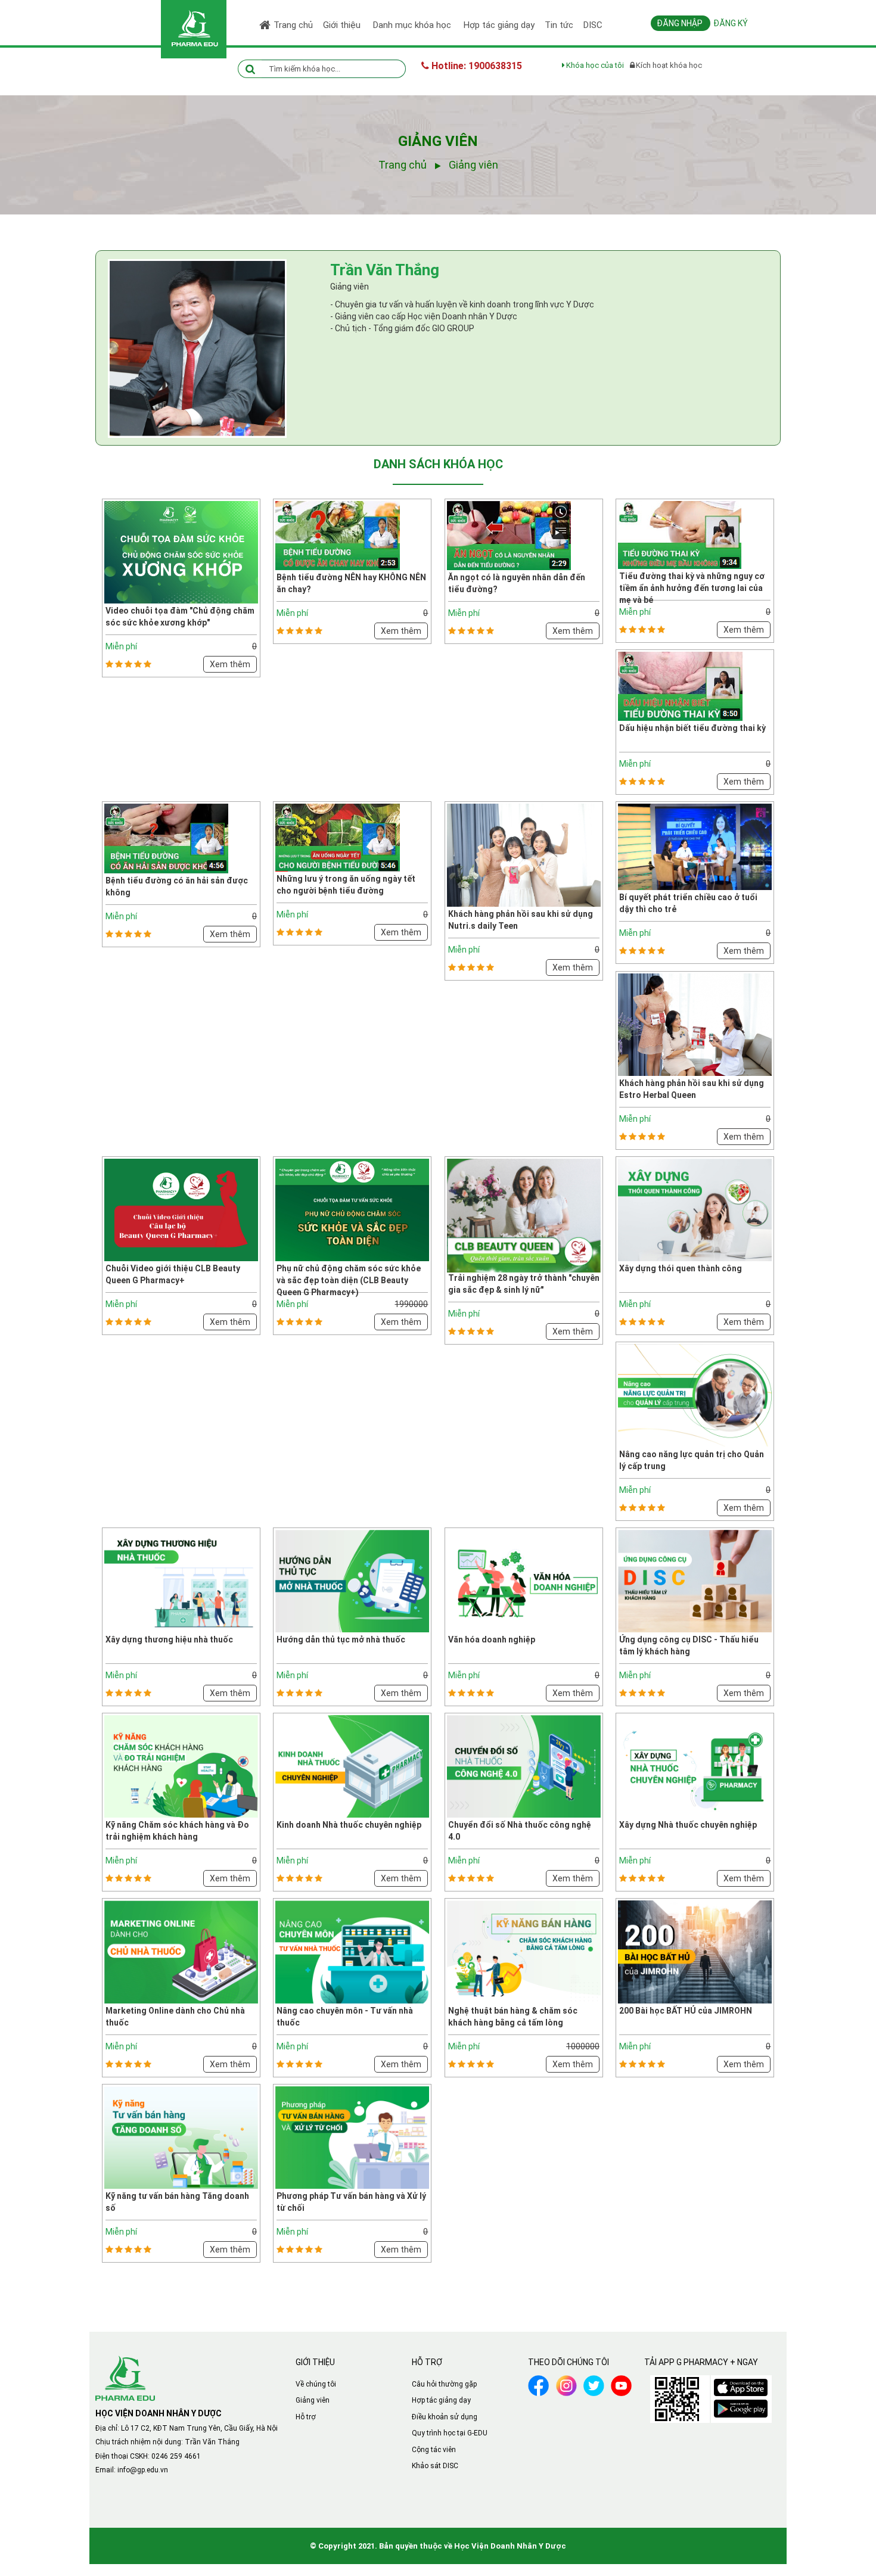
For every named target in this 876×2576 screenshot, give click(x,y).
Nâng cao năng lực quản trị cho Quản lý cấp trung (692, 1460)
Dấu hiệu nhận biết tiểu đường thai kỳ (692, 728)
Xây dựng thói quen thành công (681, 1268)
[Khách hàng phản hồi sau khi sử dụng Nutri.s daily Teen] (524, 854)
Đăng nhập (681, 23)
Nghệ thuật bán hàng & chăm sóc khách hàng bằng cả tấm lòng (513, 2017)
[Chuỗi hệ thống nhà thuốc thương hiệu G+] (125, 2377)
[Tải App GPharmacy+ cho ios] (741, 2385)
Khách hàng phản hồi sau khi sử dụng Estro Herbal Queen (692, 1089)
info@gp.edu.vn (143, 2470)
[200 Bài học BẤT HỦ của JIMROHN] (695, 1951)
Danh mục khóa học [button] (413, 25)
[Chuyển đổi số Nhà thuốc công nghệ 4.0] (524, 1766)
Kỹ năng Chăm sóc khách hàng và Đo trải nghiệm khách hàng (177, 1831)
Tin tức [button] (559, 25)
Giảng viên (313, 2400)
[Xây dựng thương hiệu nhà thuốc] (181, 1581)
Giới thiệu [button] (343, 25)
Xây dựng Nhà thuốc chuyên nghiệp (688, 1825)
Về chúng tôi (316, 2384)
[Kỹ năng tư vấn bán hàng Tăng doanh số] (181, 2137)
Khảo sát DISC (435, 2466)
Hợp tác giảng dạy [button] (499, 25)
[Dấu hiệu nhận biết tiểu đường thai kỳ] (680, 686)
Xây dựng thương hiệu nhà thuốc (169, 1639)
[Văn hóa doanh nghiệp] (524, 1581)
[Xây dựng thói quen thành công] (695, 1209)
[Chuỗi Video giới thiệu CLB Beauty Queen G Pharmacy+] (181, 1209)
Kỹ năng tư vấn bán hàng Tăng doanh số (177, 2202)
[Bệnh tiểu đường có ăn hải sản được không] (166, 838)
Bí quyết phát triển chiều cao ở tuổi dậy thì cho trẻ (688, 903)
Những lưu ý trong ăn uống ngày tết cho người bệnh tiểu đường (346, 885)
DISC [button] (593, 25)
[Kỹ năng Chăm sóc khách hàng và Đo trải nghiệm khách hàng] (181, 1766)
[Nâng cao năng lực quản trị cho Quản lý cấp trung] (695, 1395)
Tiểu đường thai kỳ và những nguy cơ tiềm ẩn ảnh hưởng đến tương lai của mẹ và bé (692, 588)
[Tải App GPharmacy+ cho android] (741, 2406)
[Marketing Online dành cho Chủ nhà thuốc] (181, 1951)
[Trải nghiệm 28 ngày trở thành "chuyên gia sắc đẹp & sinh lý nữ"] (524, 1219)
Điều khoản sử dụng (445, 2417)
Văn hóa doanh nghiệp (492, 1639)
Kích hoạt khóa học (669, 65)
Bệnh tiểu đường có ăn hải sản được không (177, 886)
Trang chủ (293, 25)
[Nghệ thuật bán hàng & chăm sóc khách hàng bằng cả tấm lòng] (524, 1951)
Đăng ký (731, 23)
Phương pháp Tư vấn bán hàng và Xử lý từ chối (351, 2202)
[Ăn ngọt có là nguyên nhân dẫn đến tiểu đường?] (509, 535)
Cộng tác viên (434, 2450)
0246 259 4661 (176, 2456)
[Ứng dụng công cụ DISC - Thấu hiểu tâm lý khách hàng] (695, 1581)
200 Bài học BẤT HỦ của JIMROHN (686, 2011)
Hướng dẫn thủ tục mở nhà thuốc (341, 1639)
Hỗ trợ (306, 2417)
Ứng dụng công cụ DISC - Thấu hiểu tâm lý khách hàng (689, 1645)
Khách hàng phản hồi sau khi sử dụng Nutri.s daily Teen (521, 920)
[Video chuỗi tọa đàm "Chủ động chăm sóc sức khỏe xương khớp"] (181, 552)
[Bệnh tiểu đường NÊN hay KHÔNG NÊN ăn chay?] (338, 535)
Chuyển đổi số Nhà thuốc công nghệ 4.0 (520, 1831)
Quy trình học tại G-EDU (450, 2433)
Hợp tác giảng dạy (441, 2400)
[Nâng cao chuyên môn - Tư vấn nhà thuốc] (352, 1951)
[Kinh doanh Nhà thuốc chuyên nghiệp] (352, 1766)
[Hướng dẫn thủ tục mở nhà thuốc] (352, 1581)
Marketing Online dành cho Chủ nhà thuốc (175, 2017)
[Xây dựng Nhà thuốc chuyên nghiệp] (695, 1766)
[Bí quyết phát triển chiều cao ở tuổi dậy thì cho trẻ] (695, 847)
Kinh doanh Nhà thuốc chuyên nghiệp (349, 1825)
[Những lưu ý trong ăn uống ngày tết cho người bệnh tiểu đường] (338, 837)
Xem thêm (230, 664)
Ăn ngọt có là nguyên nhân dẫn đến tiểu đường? (517, 583)
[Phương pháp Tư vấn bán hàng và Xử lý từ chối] (352, 2137)
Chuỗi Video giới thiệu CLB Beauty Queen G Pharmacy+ (173, 1274)
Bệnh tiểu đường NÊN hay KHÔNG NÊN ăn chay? (351, 583)
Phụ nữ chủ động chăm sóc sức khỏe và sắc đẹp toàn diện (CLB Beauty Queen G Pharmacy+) (349, 1280)
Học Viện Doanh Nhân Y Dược (510, 2546)
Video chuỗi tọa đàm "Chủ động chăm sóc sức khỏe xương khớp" (180, 617)
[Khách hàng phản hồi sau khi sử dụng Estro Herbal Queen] (695, 1023)
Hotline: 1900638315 (476, 66)
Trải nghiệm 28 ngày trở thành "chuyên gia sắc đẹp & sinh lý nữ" (524, 1284)
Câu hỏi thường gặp (444, 2384)
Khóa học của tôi (595, 65)
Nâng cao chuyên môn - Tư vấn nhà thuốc (345, 2017)
